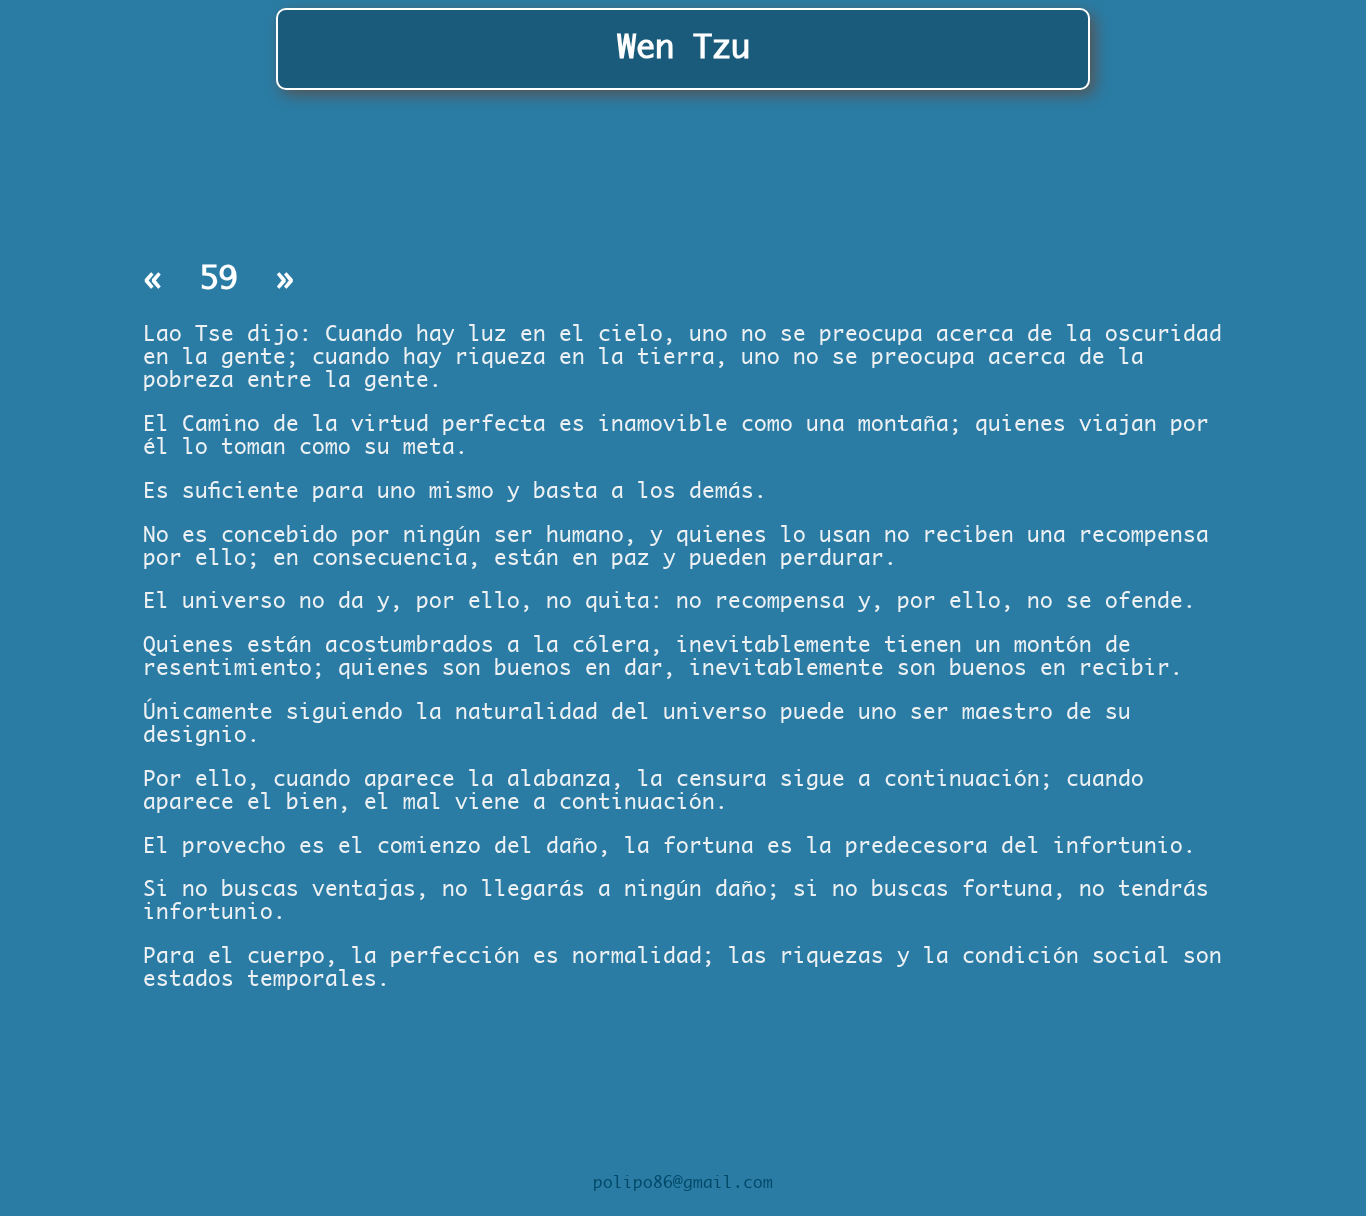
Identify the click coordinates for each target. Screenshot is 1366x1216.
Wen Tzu (683, 48)
